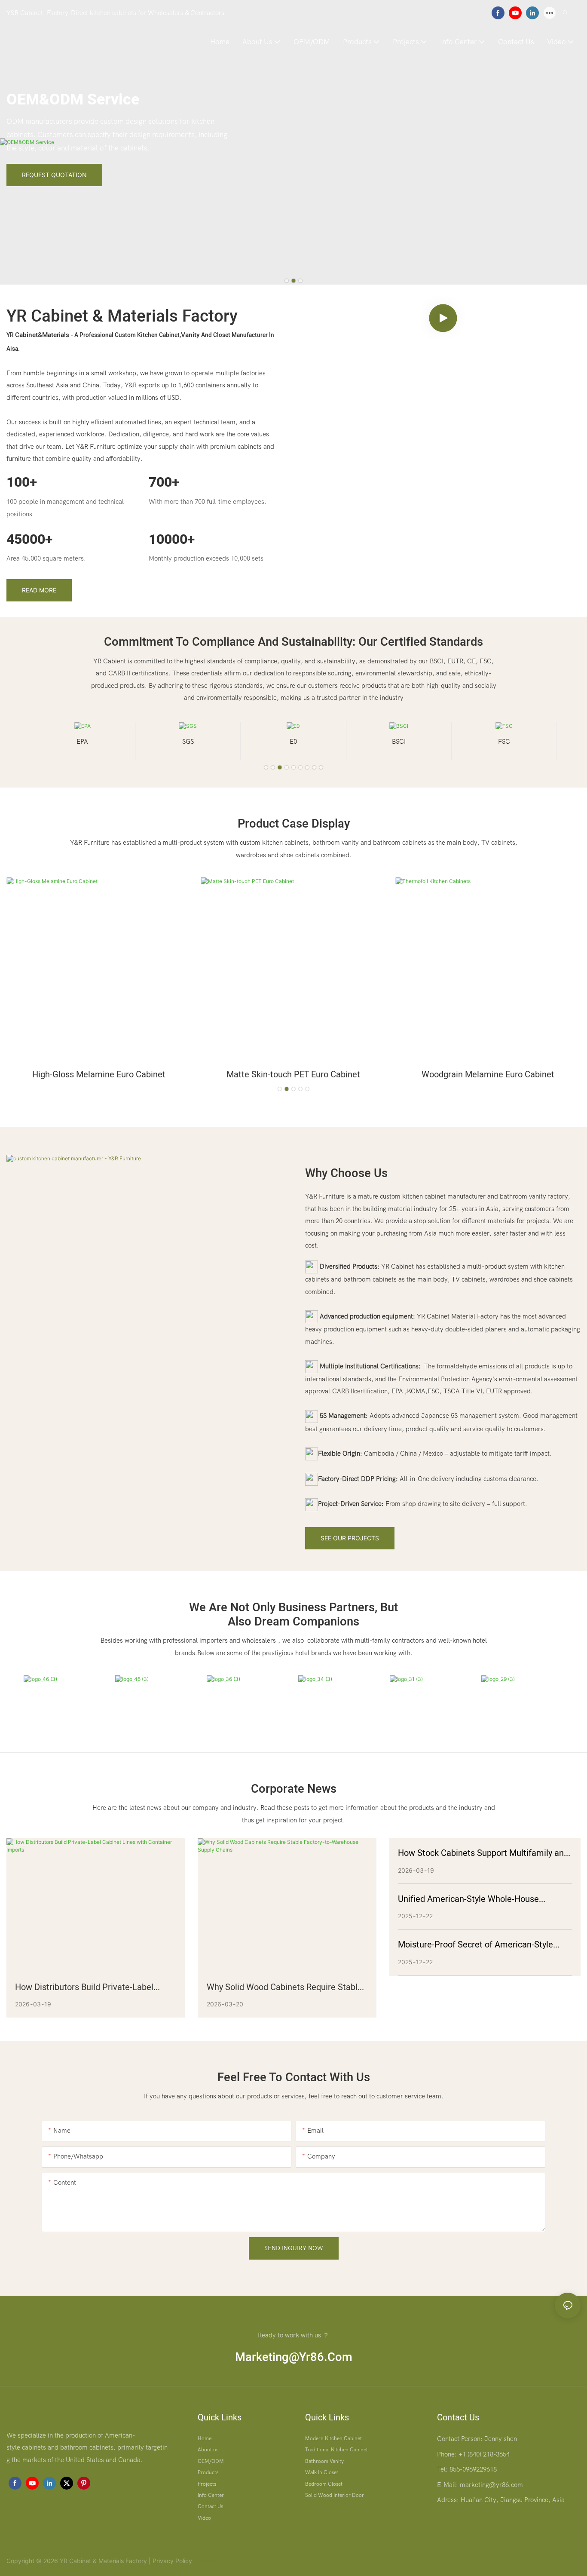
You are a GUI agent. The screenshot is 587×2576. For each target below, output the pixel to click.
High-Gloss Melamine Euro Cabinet (99, 1075)
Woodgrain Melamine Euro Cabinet (488, 1075)
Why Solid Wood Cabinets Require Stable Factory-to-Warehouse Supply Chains (284, 1987)
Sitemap (205, 2561)
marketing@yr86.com (294, 2357)
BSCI (293, 742)
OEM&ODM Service (73, 100)
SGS (82, 742)
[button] (287, 281)
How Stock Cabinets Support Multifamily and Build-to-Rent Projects (483, 1853)
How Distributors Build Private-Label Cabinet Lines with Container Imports (86, 1987)
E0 (188, 742)
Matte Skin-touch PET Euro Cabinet (293, 1075)
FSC (399, 742)
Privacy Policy (172, 2561)
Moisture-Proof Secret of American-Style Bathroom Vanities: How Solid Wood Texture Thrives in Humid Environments (483, 1945)
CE (504, 742)
